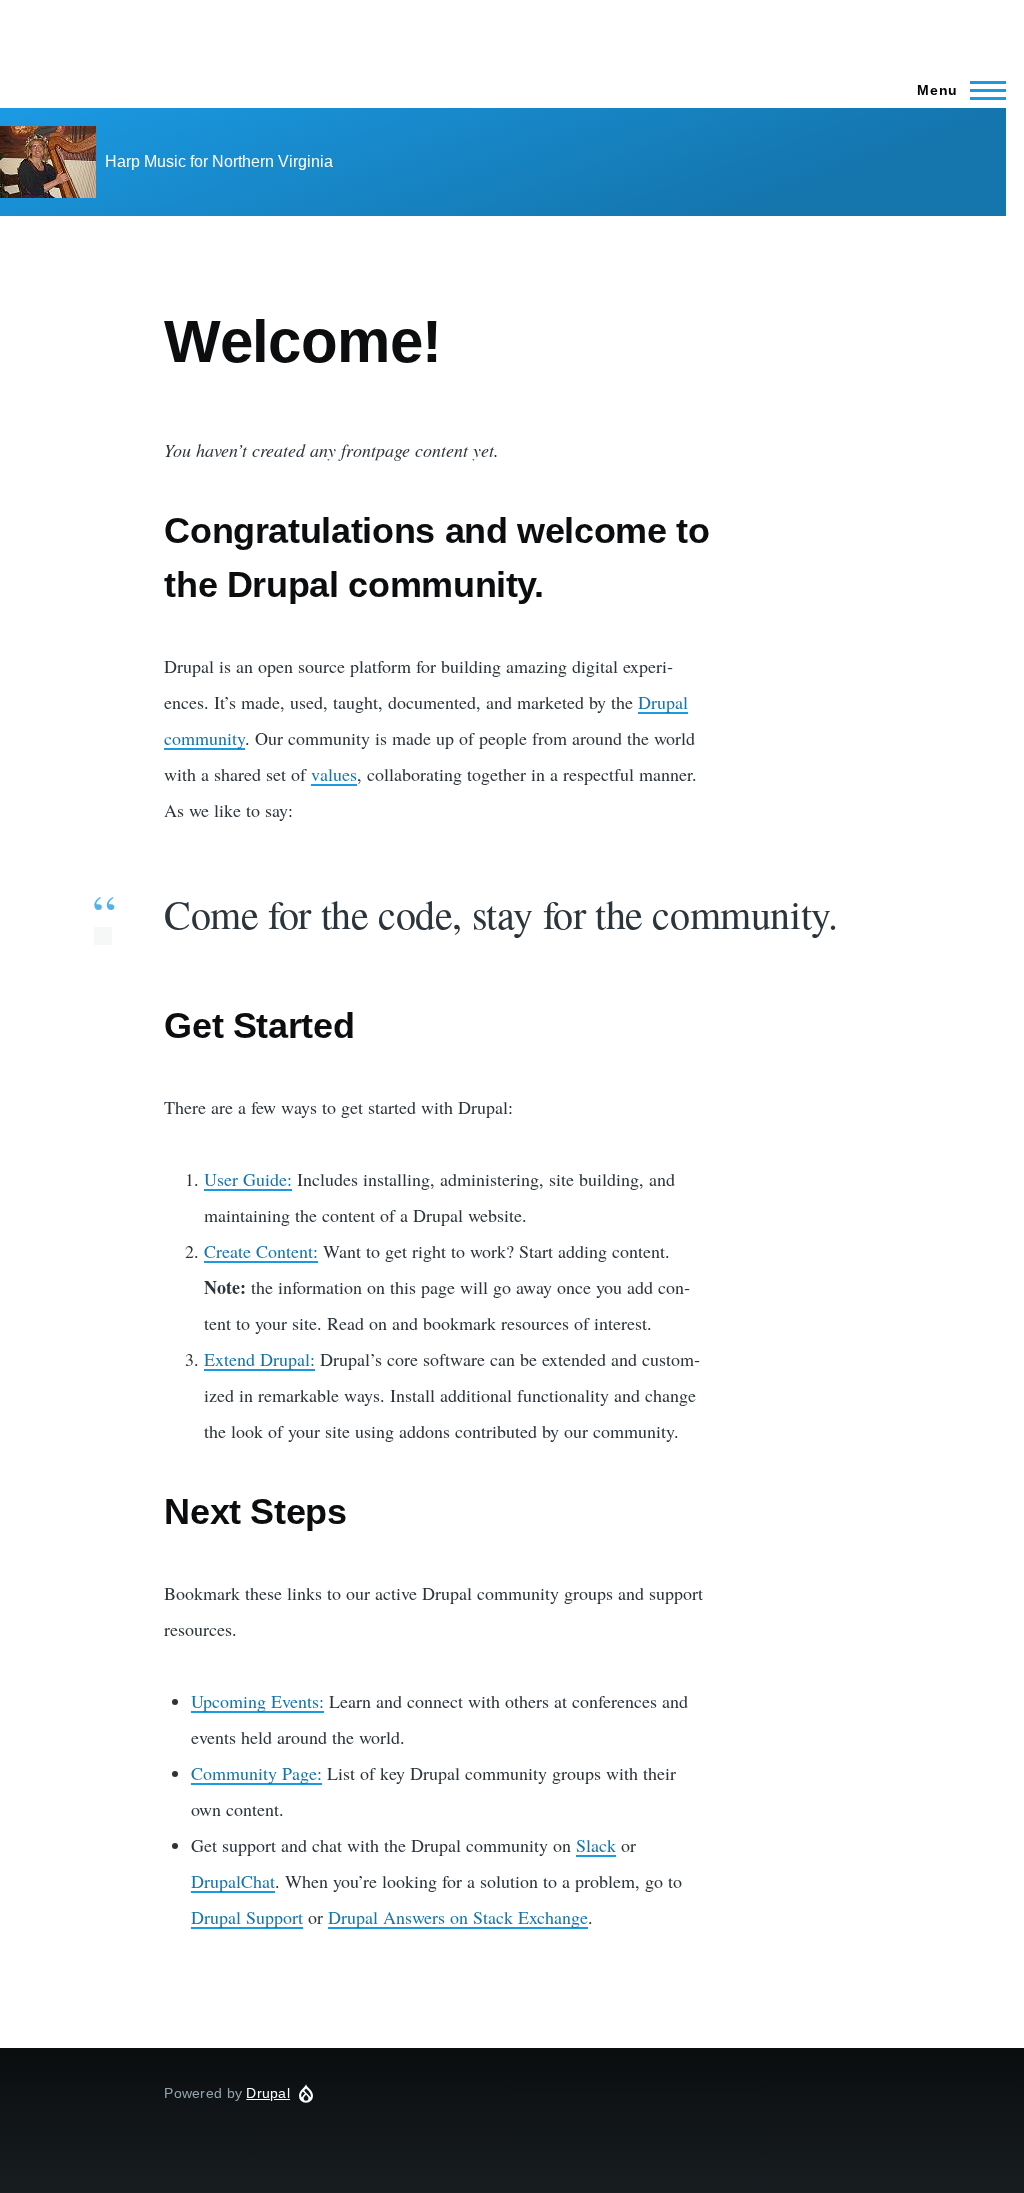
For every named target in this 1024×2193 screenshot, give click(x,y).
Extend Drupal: (259, 1359)
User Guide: (248, 1179)
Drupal (268, 2093)
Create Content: (261, 1251)
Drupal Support (247, 1917)
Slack (596, 1845)
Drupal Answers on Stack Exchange (458, 1917)
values (334, 774)
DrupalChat (233, 1881)
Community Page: (256, 1773)
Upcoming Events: (257, 1701)
